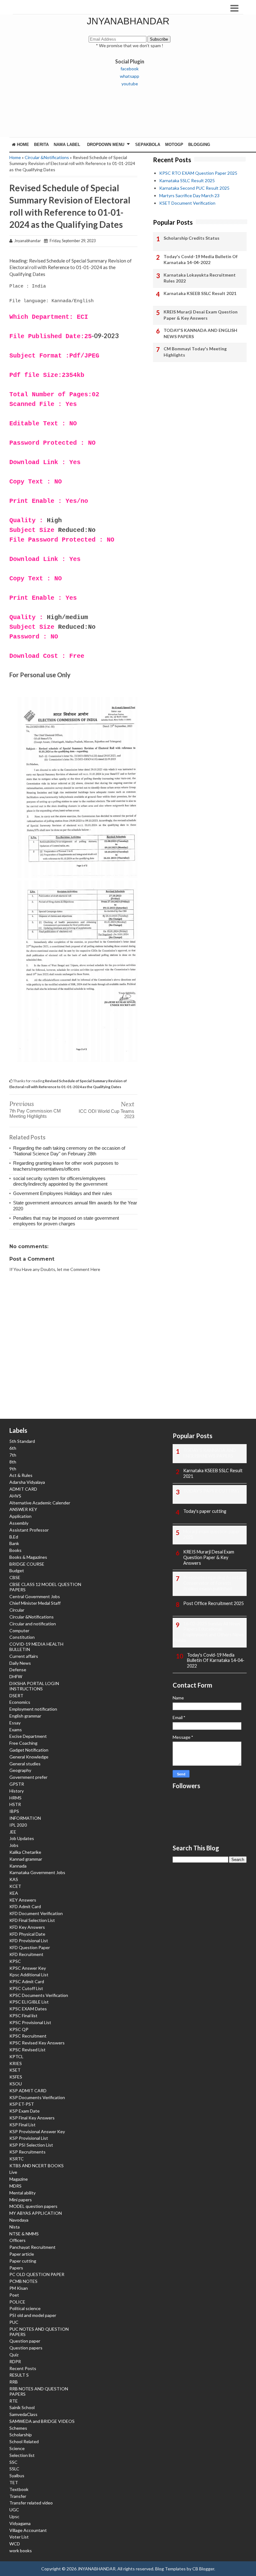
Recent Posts (23, 2368)
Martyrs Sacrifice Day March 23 (189, 195)
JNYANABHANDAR (128, 21)
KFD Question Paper (30, 1947)
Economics (20, 1702)
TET (14, 2482)
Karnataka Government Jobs (37, 1872)
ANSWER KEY (23, 1509)
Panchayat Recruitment (32, 2247)
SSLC (14, 2469)
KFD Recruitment (26, 1954)
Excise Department (28, 1736)
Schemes (18, 2428)
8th (13, 1462)
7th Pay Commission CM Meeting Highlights (35, 1113)
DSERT (16, 1696)
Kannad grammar (26, 1859)
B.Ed (14, 1537)
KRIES (16, 2063)
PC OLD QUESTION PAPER (37, 2274)
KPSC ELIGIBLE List (29, 2002)
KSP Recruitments (27, 2152)
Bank (14, 1543)
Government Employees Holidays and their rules (63, 1193)
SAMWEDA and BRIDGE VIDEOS (42, 2421)
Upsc (14, 2516)
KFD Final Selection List (32, 1920)
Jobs (14, 1845)
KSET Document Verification (187, 203)
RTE (14, 2401)
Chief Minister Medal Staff (35, 1603)
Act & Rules (21, 1475)
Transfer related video (31, 2503)
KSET (15, 2070)
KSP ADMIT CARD (28, 2091)
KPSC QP (19, 2029)
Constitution (22, 1637)
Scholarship (21, 2435)
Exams (16, 1730)
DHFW (16, 1676)
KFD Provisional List (29, 1941)
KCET (15, 1886)
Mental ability (22, 2193)
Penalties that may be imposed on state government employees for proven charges (66, 1221)
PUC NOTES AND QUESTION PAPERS (39, 2332)
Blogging (199, 145)
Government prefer (28, 1777)
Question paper (25, 2341)
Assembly (19, 1523)
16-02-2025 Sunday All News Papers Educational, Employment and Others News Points (208, 1632)
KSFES (16, 2077)
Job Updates (22, 1838)
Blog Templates (170, 2569)
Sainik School (22, 2407)
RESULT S (19, 2375)
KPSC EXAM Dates (28, 2009)
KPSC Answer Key (28, 1968)
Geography (20, 1770)
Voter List (19, 2537)
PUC (14, 2322)
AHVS (15, 1496)
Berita (41, 145)
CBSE (15, 1577)
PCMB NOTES (23, 2281)
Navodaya (19, 2220)
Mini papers (21, 2200)
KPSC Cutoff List (26, 1988)
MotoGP (174, 145)
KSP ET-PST (22, 2104)
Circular (17, 1610)
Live (13, 2172)
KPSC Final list (23, 2016)
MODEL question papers (33, 2206)
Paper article (22, 2254)
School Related (24, 2441)
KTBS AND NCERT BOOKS (37, 2166)
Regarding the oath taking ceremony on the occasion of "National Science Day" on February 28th (69, 1151)
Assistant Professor (29, 1530)
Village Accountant (28, 2530)
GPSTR (17, 1784)
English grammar (25, 1716)
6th (13, 1448)
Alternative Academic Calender (40, 1503)
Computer (19, 1631)
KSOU (16, 2084)
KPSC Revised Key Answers (37, 2043)
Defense (18, 1670)
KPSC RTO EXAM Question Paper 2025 (198, 173)
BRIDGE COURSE (27, 1564)
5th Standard (22, 1441)
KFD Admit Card (25, 1906)
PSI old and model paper (33, 2315)
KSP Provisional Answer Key (37, 2131)
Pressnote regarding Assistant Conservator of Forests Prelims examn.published (214, 1583)
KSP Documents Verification (37, 2097)
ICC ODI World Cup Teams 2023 (106, 1114)
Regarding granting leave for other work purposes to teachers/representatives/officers (66, 1166)
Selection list (22, 2455)
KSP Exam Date (25, 2111)
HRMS (15, 1798)
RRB (14, 2382)
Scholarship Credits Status (192, 238)
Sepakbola (148, 145)
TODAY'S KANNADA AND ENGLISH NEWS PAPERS (200, 333)
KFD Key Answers (27, 1927)
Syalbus (17, 2476)
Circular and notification (33, 1624)
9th (13, 1469)
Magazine (19, 2179)
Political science (25, 2308)
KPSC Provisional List (30, 2022)
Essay (15, 1723)
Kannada (18, 1866)
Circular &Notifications (47, 157)
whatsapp (130, 76)
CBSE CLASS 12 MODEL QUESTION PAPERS (45, 1587)
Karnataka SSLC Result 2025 (187, 180)
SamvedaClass (23, 2414)
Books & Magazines (28, 1557)
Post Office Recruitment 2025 (214, 1603)
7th (13, 1455)
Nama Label (67, 145)
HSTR (15, 1804)
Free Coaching (23, 1743)
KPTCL (16, 2056)
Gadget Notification (29, 1750)
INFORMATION (25, 1818)
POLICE (17, 2302)
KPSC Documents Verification (39, 1995)
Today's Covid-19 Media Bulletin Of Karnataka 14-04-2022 (201, 260)
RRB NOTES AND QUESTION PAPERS (39, 2391)
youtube (130, 84)
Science (17, 2448)
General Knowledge (29, 1757)
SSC (13, 2462)
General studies (25, 1764)
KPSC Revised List (27, 2050)
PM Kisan (19, 2288)
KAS (14, 1879)
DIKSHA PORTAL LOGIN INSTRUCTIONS (34, 1686)
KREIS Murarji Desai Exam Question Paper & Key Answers (201, 315)
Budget (17, 1571)
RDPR (15, 2361)
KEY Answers (23, 1900)
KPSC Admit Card (27, 1981)
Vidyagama (20, 2523)
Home (22, 145)
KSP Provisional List (29, 2138)
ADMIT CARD (23, 1489)
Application (20, 1516)
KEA (14, 1893)
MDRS (15, 2186)
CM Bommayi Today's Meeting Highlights (195, 352)
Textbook (19, 2489)
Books (15, 1550)
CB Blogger (203, 2569)
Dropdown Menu (106, 145)
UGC (14, 2510)
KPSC (15, 1961)
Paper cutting (23, 2261)
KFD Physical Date (27, 1934)
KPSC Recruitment (28, 2036)
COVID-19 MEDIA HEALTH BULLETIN (36, 1647)
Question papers (26, 2348)
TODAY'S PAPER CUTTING (211, 1491)
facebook (130, 69)
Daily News (20, 1663)
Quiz (14, 2355)
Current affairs (24, 1656)
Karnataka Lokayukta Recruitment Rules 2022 (200, 278)
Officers (17, 2240)
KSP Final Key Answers (32, 2118)
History (17, 1791)
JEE (13, 1832)
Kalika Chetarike (25, 1852)
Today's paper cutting (205, 1511)
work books (21, 2551)
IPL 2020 (18, 1825)
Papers (16, 2268)
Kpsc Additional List (29, 1975)
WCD (15, 2544)
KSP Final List (22, 2125)
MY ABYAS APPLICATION (36, 2213)
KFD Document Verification (36, 1913)
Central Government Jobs (35, 1596)
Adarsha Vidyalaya (27, 1482)
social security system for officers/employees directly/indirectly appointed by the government (60, 1181)
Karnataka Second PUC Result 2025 (194, 188)
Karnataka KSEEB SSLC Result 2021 (200, 293)
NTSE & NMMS (24, 2234)
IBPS (14, 1811)
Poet (14, 2295)
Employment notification (33, 1709)
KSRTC (17, 2159)
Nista (15, 2227)
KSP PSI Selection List (31, 2145)
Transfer (18, 2496)
